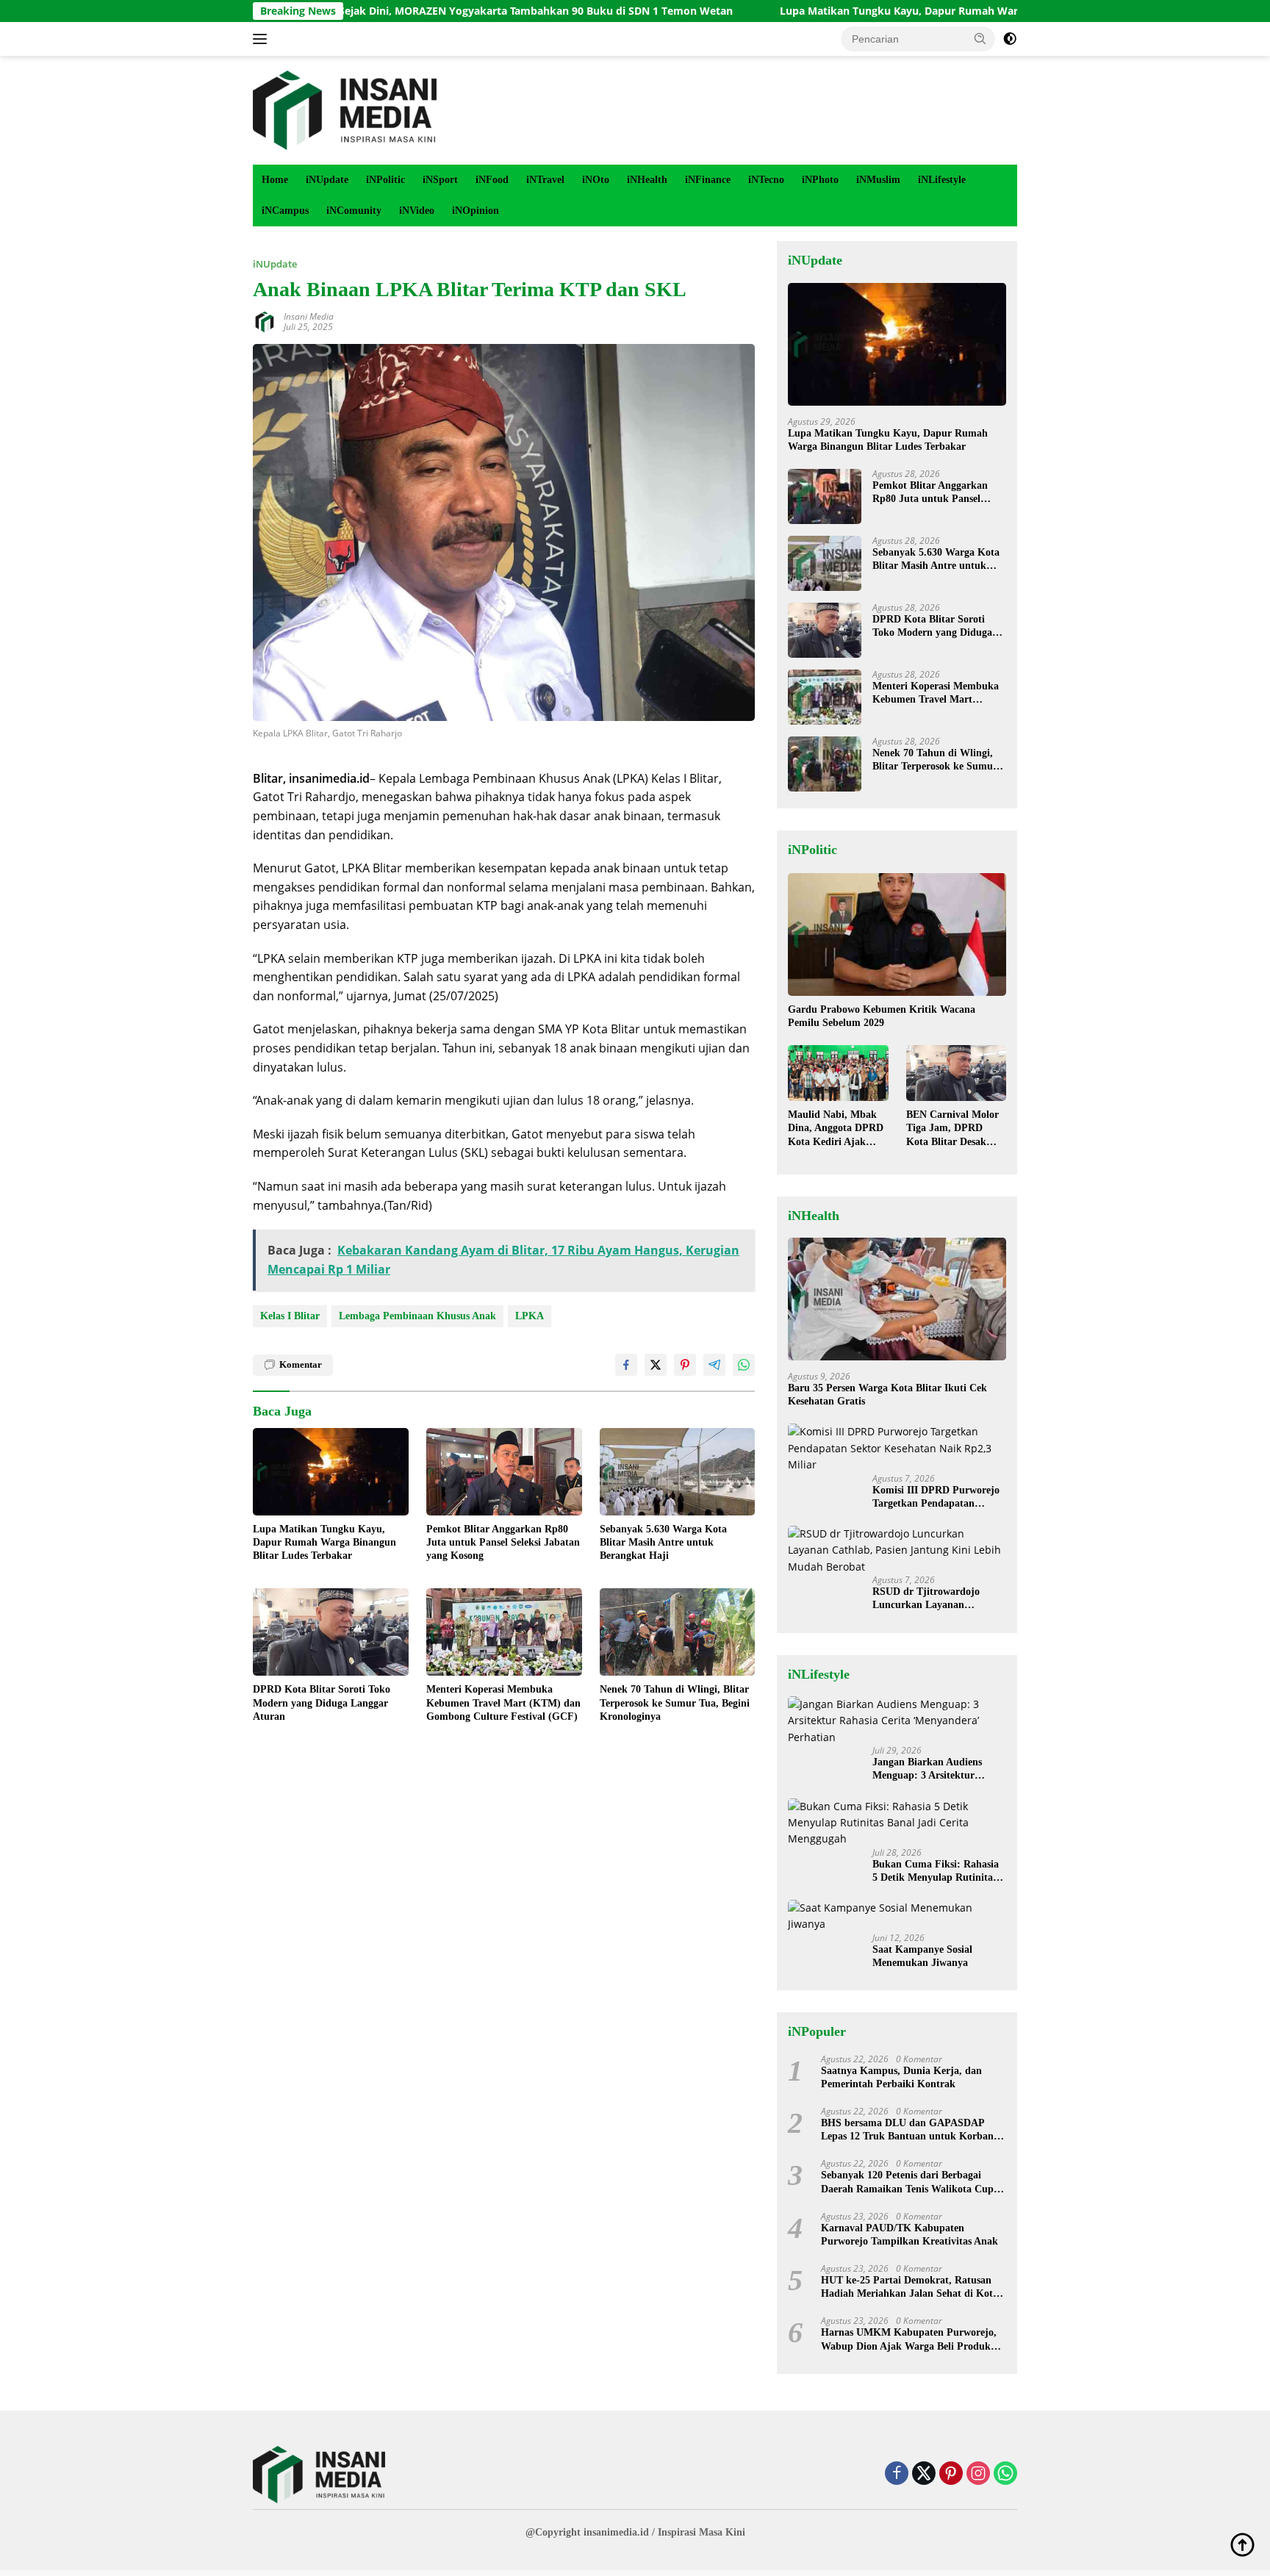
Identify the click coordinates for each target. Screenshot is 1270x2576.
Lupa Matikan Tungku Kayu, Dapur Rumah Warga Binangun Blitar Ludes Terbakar (878, 11)
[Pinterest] (951, 2474)
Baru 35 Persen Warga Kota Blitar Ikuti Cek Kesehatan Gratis (887, 1395)
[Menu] (263, 39)
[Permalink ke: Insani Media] (265, 321)
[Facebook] (897, 2474)
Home (275, 180)
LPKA (530, 1316)
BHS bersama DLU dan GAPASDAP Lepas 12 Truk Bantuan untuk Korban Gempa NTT (907, 2130)
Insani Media (309, 316)
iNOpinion (476, 211)
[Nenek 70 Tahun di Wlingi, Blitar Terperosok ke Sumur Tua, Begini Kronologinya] (678, 1632)
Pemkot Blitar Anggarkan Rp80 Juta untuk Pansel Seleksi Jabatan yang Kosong (503, 1542)
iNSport (440, 180)
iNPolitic (385, 180)
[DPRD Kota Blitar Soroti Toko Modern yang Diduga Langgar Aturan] (331, 1632)
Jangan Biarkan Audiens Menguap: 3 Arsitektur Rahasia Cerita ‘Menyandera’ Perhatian (938, 1769)
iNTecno (766, 180)
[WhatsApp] (1005, 2474)
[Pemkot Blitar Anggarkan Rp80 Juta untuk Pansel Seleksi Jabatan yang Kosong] (504, 1472)
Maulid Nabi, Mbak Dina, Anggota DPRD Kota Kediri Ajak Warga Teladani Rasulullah (836, 1129)
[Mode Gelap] (1010, 39)
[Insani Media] (345, 109)
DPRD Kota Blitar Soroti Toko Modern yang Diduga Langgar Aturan (322, 1703)
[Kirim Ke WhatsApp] (744, 1365)
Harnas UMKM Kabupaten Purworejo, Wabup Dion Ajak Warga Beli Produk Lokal (909, 2340)
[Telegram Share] (714, 1365)
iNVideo (417, 211)
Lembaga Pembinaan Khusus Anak (417, 1316)
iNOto (596, 180)
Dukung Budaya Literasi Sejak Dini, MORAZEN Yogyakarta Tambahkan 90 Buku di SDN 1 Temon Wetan (366, 11)
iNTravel (545, 180)
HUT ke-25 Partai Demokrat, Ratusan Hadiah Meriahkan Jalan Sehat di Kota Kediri (910, 2288)
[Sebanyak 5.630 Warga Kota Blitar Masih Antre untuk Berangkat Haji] (678, 1472)
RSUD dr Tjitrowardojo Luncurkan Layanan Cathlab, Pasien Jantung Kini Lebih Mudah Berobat (939, 1599)
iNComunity (354, 211)
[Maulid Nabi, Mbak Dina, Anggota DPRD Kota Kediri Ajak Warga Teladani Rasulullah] (838, 1073)
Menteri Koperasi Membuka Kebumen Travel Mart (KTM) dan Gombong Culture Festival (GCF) (503, 1703)
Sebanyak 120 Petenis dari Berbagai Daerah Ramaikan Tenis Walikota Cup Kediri (907, 2182)
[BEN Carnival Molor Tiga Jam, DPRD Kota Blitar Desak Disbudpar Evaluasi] (956, 1073)
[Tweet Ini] (656, 1365)
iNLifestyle (942, 180)
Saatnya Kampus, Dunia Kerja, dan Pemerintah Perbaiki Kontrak (901, 2077)
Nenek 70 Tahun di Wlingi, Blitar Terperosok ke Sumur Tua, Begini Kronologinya (675, 1703)
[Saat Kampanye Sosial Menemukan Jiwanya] (897, 1916)
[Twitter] (924, 2474)
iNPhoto (820, 180)
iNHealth (647, 180)
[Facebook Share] (626, 1365)
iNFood (492, 180)
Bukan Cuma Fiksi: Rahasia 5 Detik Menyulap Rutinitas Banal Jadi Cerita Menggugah (936, 1872)
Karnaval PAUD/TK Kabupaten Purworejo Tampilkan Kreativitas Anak (910, 2235)
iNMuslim (878, 180)
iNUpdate (327, 180)
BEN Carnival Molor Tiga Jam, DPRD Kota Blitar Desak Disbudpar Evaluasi (952, 1129)
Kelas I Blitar (290, 1316)
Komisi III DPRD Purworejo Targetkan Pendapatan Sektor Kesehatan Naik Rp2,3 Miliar (939, 1497)
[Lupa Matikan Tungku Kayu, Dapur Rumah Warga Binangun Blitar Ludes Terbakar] (331, 1472)
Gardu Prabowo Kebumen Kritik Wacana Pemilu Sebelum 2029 (882, 1016)
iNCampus (285, 211)
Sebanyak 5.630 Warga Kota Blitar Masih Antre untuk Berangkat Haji (663, 1542)
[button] (980, 38)
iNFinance (708, 180)
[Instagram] (978, 2474)
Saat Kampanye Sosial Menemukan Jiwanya (922, 1956)
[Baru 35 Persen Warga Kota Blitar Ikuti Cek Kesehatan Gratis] (897, 1299)
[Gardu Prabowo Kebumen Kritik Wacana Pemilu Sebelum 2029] (897, 934)
